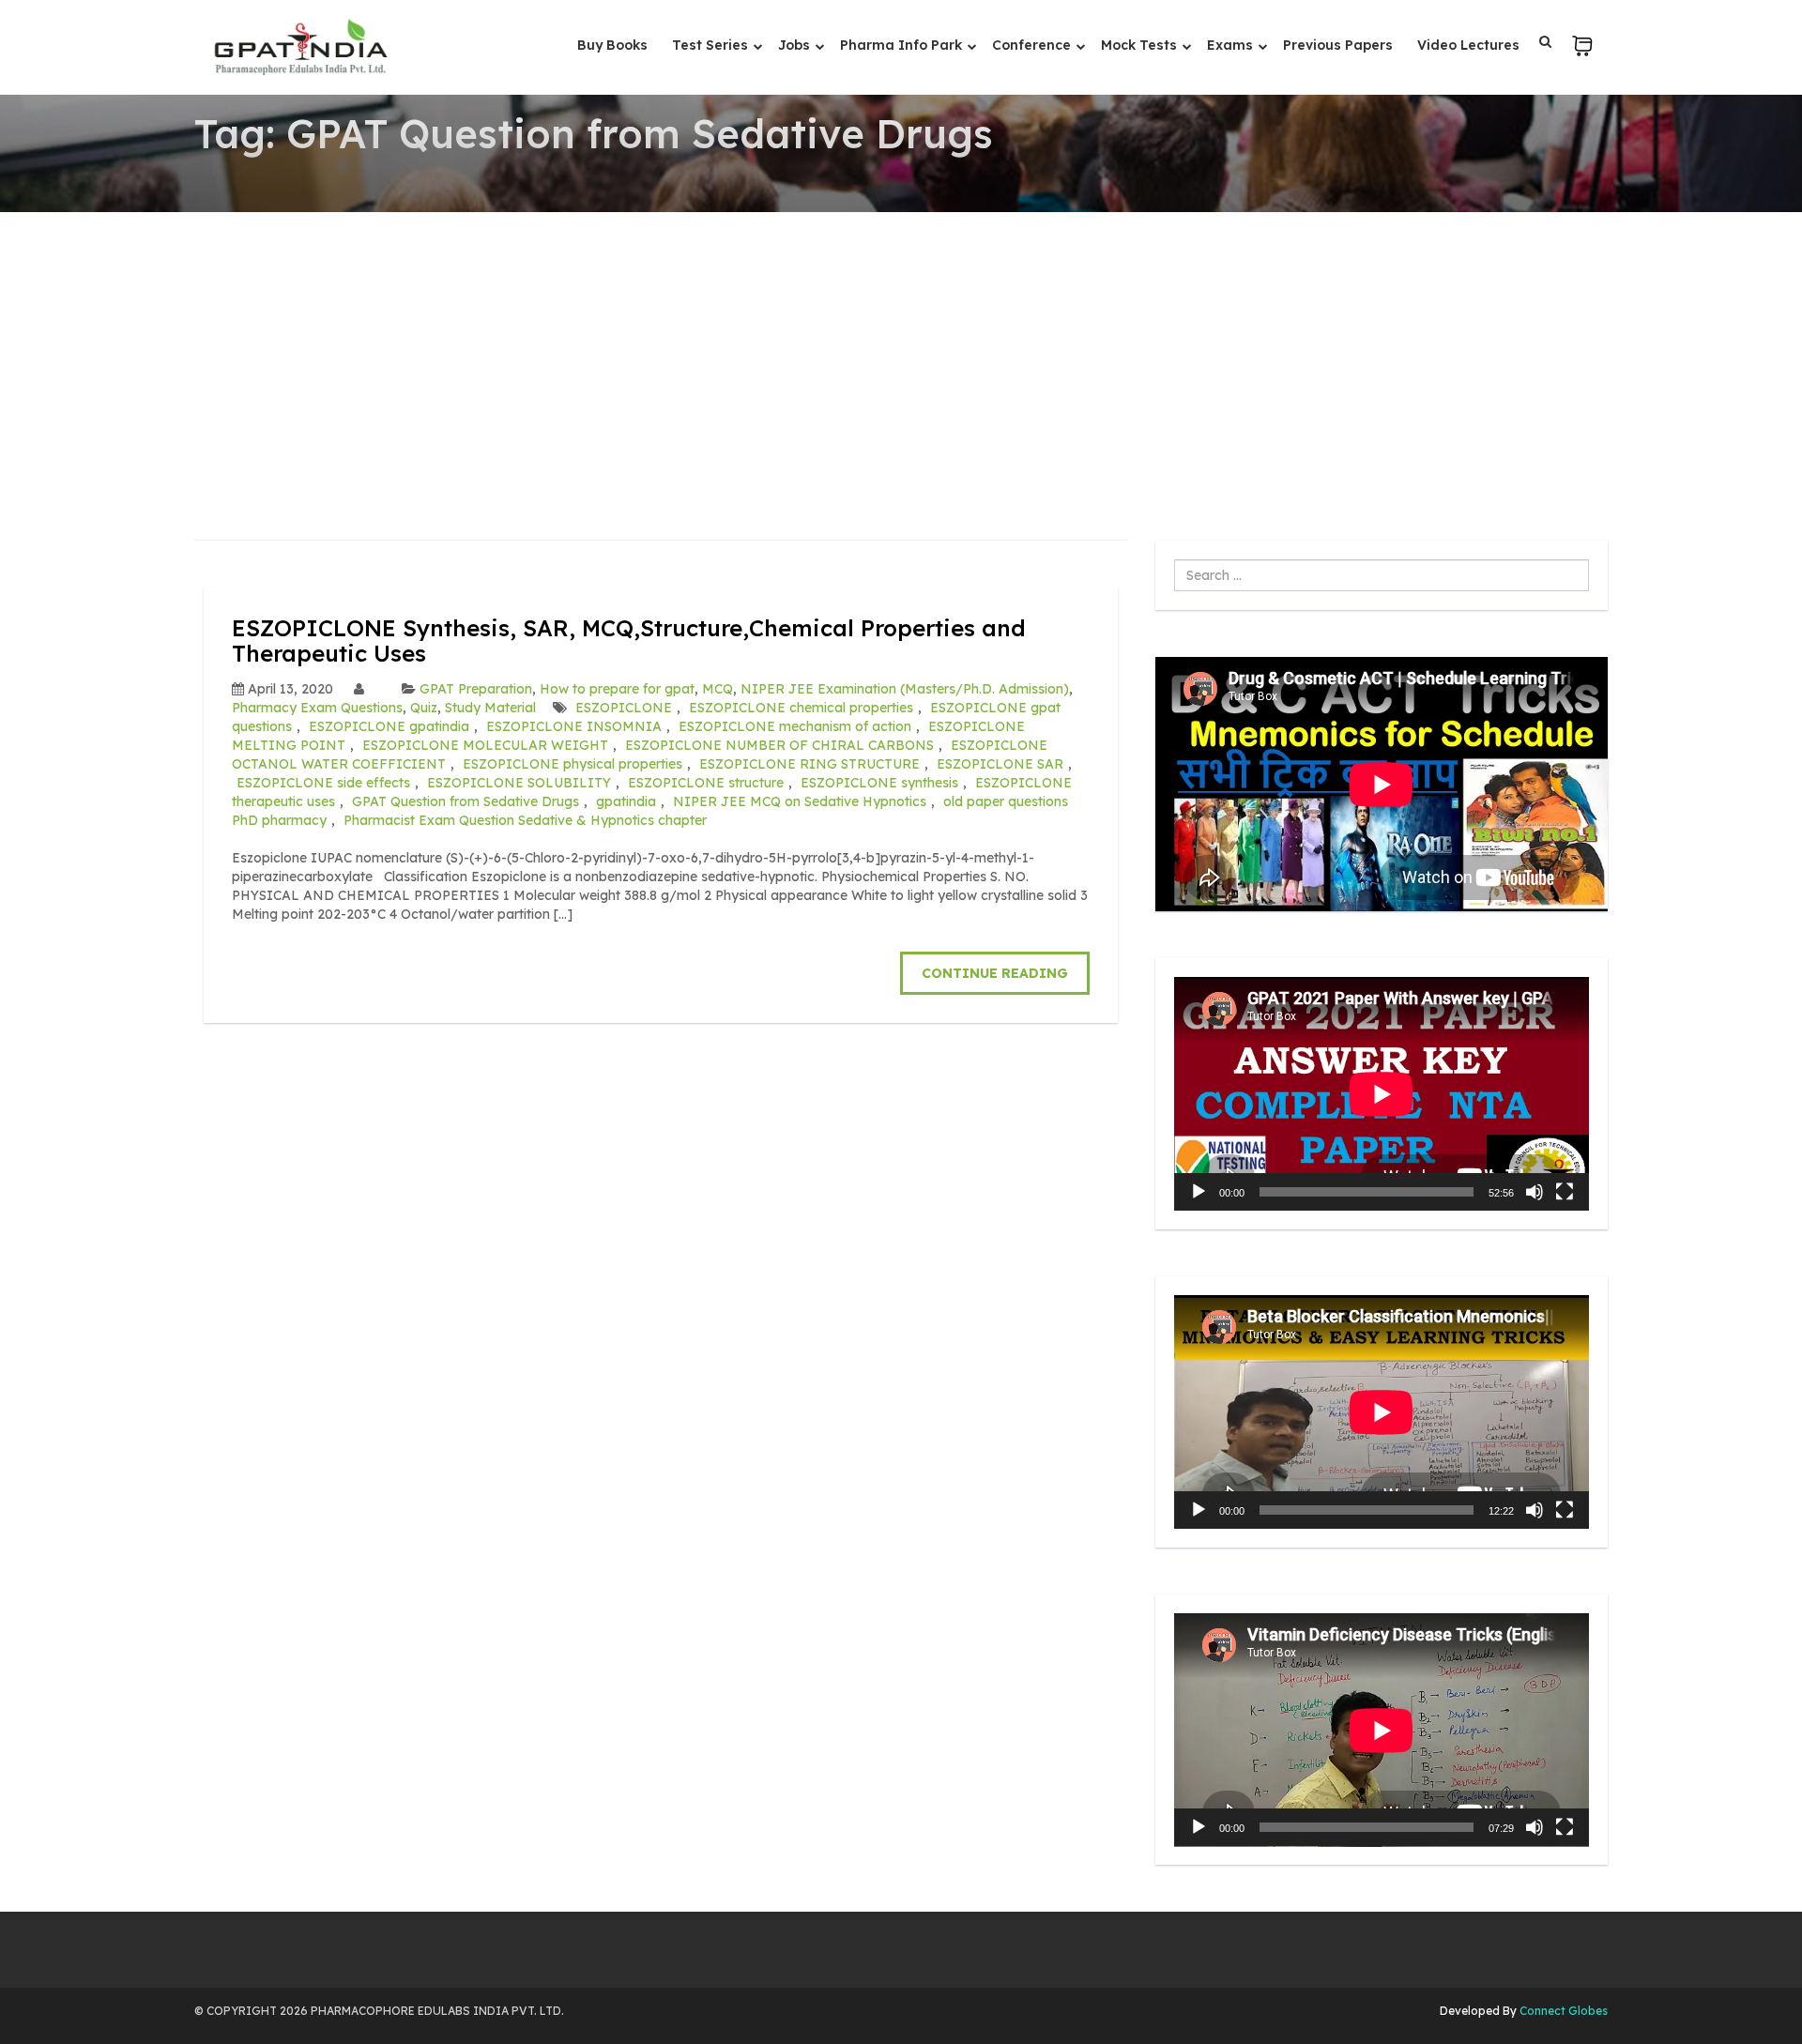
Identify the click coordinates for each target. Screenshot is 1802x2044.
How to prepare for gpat (617, 689)
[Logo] (300, 47)
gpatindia (626, 801)
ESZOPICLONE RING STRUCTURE (809, 764)
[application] (1382, 1094)
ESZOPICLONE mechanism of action (795, 726)
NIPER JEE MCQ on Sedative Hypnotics (800, 801)
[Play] (1199, 1192)
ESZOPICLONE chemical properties (801, 708)
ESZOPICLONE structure (706, 783)
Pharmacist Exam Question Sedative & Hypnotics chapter (525, 820)
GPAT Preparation (476, 689)
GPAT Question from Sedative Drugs (466, 801)
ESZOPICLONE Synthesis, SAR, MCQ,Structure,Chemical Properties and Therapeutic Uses (629, 640)
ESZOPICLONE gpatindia (389, 726)
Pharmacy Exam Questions (317, 708)
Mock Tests (1141, 45)
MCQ (718, 689)
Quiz (424, 708)
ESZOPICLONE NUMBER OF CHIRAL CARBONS (779, 745)
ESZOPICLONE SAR (1000, 764)
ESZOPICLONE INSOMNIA (574, 726)
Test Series (712, 45)
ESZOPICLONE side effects (323, 783)
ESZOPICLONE (624, 708)
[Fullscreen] (1565, 1192)
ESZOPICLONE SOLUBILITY (519, 783)
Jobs (796, 45)
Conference (1033, 45)
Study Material (490, 708)
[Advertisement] (901, 353)
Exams (1232, 45)
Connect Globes (1562, 2011)
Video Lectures (1468, 45)
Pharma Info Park (903, 45)
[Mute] (1535, 1192)
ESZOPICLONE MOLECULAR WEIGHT (485, 745)
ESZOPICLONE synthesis (879, 783)
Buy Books (612, 45)
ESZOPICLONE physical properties (573, 764)
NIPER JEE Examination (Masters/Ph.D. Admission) (905, 689)
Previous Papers (1338, 45)
